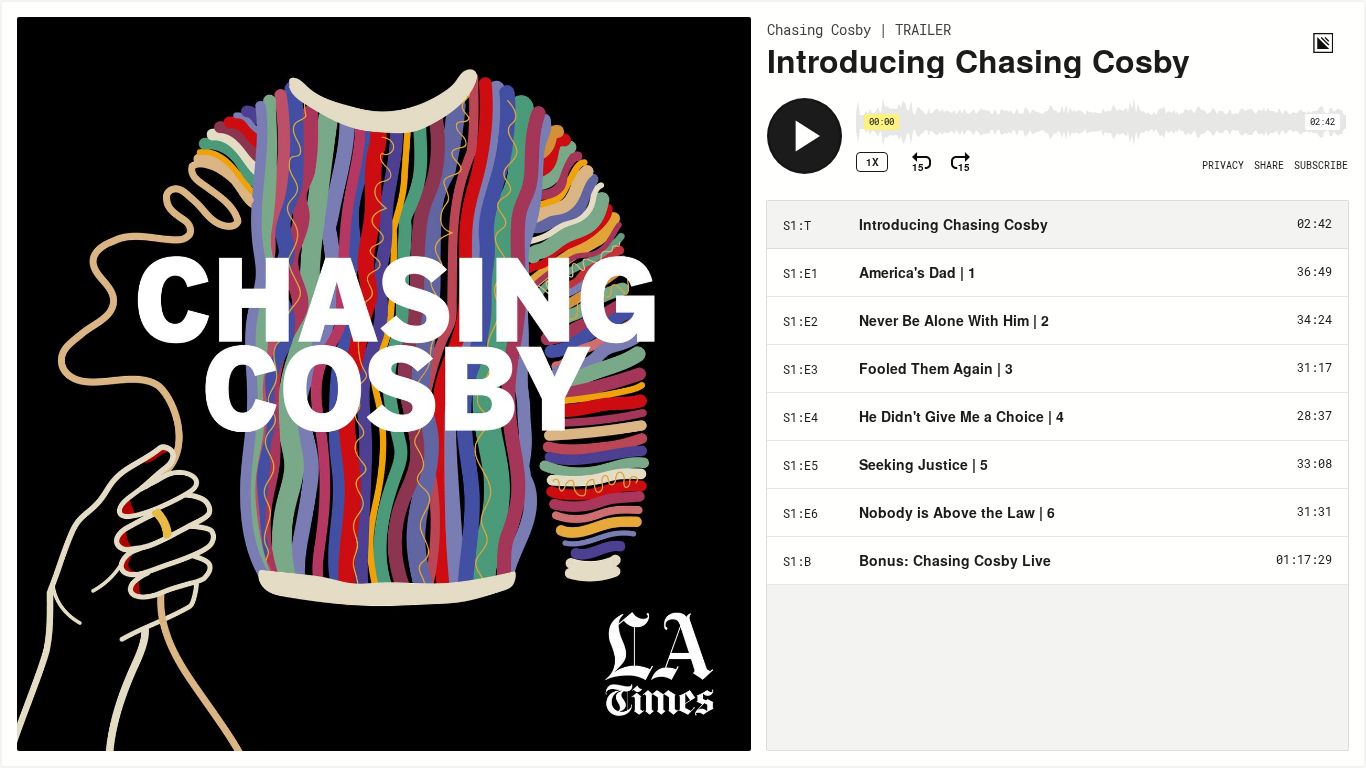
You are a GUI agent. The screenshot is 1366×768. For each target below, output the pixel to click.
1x (872, 162)
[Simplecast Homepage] (1323, 43)
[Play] (804, 136)
